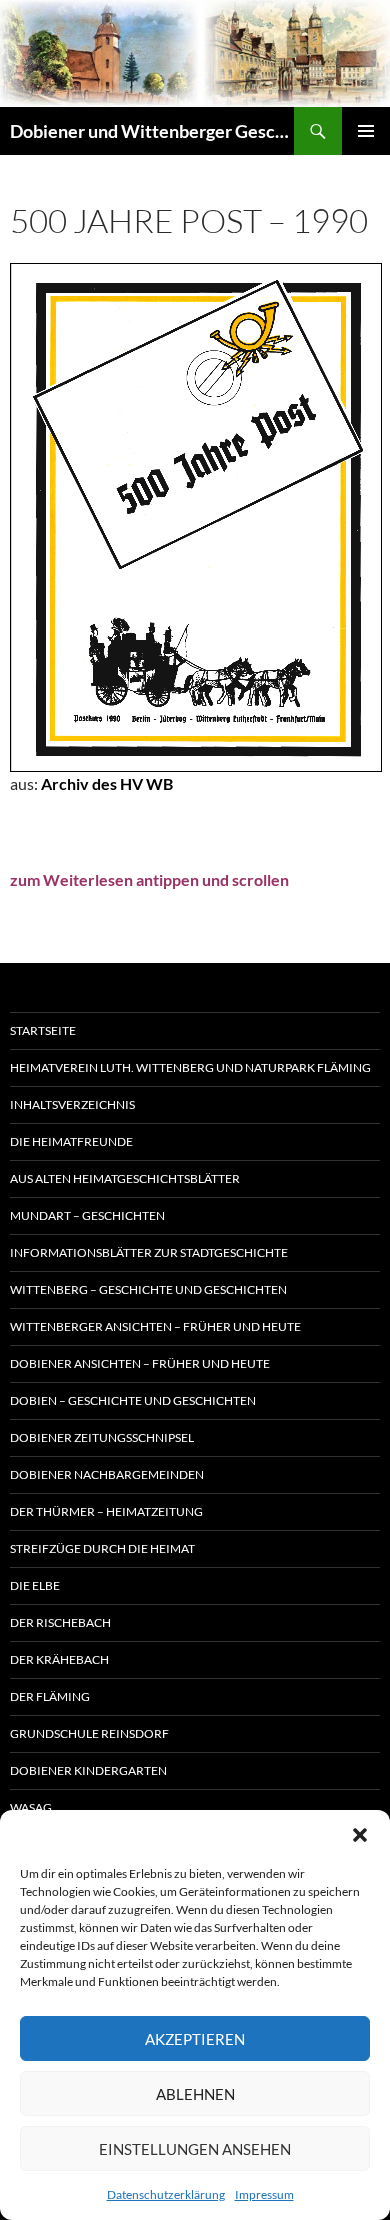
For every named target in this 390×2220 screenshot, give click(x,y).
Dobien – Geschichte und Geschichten (133, 1400)
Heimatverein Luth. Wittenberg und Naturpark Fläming (190, 1067)
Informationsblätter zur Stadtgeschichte (149, 1252)
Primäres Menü (366, 131)
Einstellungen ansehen (195, 2149)
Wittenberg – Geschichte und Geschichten (148, 1289)
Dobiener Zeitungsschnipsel (102, 1437)
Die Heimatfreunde (71, 1141)
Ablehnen (195, 2094)
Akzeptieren (195, 2039)
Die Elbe (35, 1585)
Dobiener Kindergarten (88, 1770)
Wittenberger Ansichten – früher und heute (155, 1326)
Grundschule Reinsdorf (89, 1733)
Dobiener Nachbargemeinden (107, 1474)
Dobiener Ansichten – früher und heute (140, 1363)
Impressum (264, 2194)
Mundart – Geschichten (87, 1215)
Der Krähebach (59, 1659)
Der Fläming (50, 1696)
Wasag (31, 1807)
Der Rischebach (60, 1622)
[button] (360, 1835)
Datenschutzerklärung (166, 2194)
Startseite (43, 1030)
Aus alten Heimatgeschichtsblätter (125, 1178)
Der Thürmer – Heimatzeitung (106, 1511)
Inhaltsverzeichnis (72, 1104)
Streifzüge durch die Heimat (102, 1548)
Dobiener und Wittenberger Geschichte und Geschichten (152, 131)
